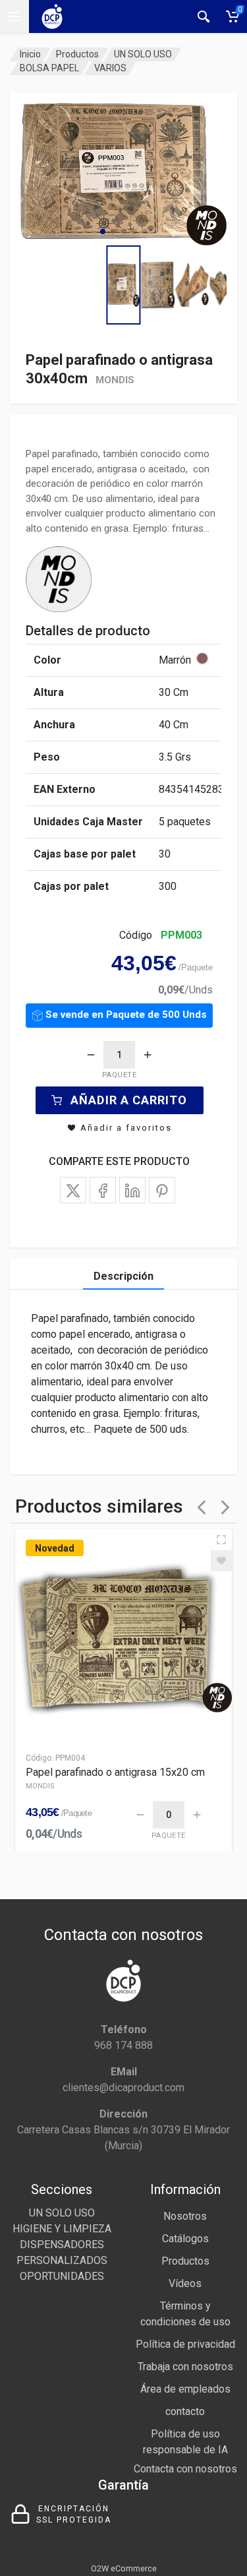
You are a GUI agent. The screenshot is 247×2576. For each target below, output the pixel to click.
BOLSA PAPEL (49, 68)
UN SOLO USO (143, 54)
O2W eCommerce (124, 2568)
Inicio (30, 54)
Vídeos (185, 2283)
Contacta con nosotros (185, 2469)
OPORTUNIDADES (62, 2276)
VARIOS (110, 68)
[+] (148, 1055)
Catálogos (185, 2239)
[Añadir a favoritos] (221, 1561)
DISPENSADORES (62, 2245)
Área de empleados (185, 2389)
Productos (77, 54)
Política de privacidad (185, 2344)
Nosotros (185, 2216)
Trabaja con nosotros (185, 2367)
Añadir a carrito (129, 1100)
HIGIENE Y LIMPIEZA (62, 2229)
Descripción (123, 1276)
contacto (185, 2411)
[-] (91, 1055)
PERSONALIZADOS (62, 2260)
